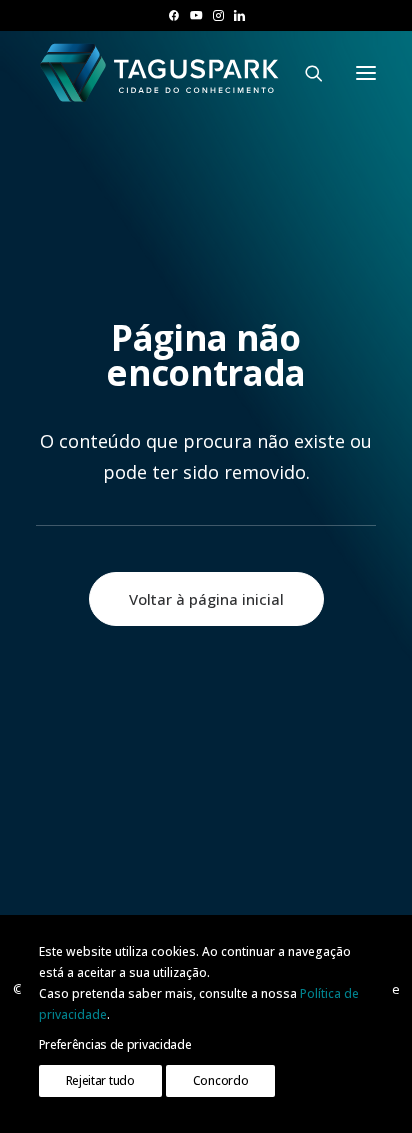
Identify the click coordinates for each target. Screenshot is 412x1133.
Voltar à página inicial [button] (206, 599)
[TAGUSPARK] (160, 72)
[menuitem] (173, 15)
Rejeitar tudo (100, 1080)
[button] (173, 15)
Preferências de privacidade (115, 1044)
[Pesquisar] (305, 73)
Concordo (221, 1080)
